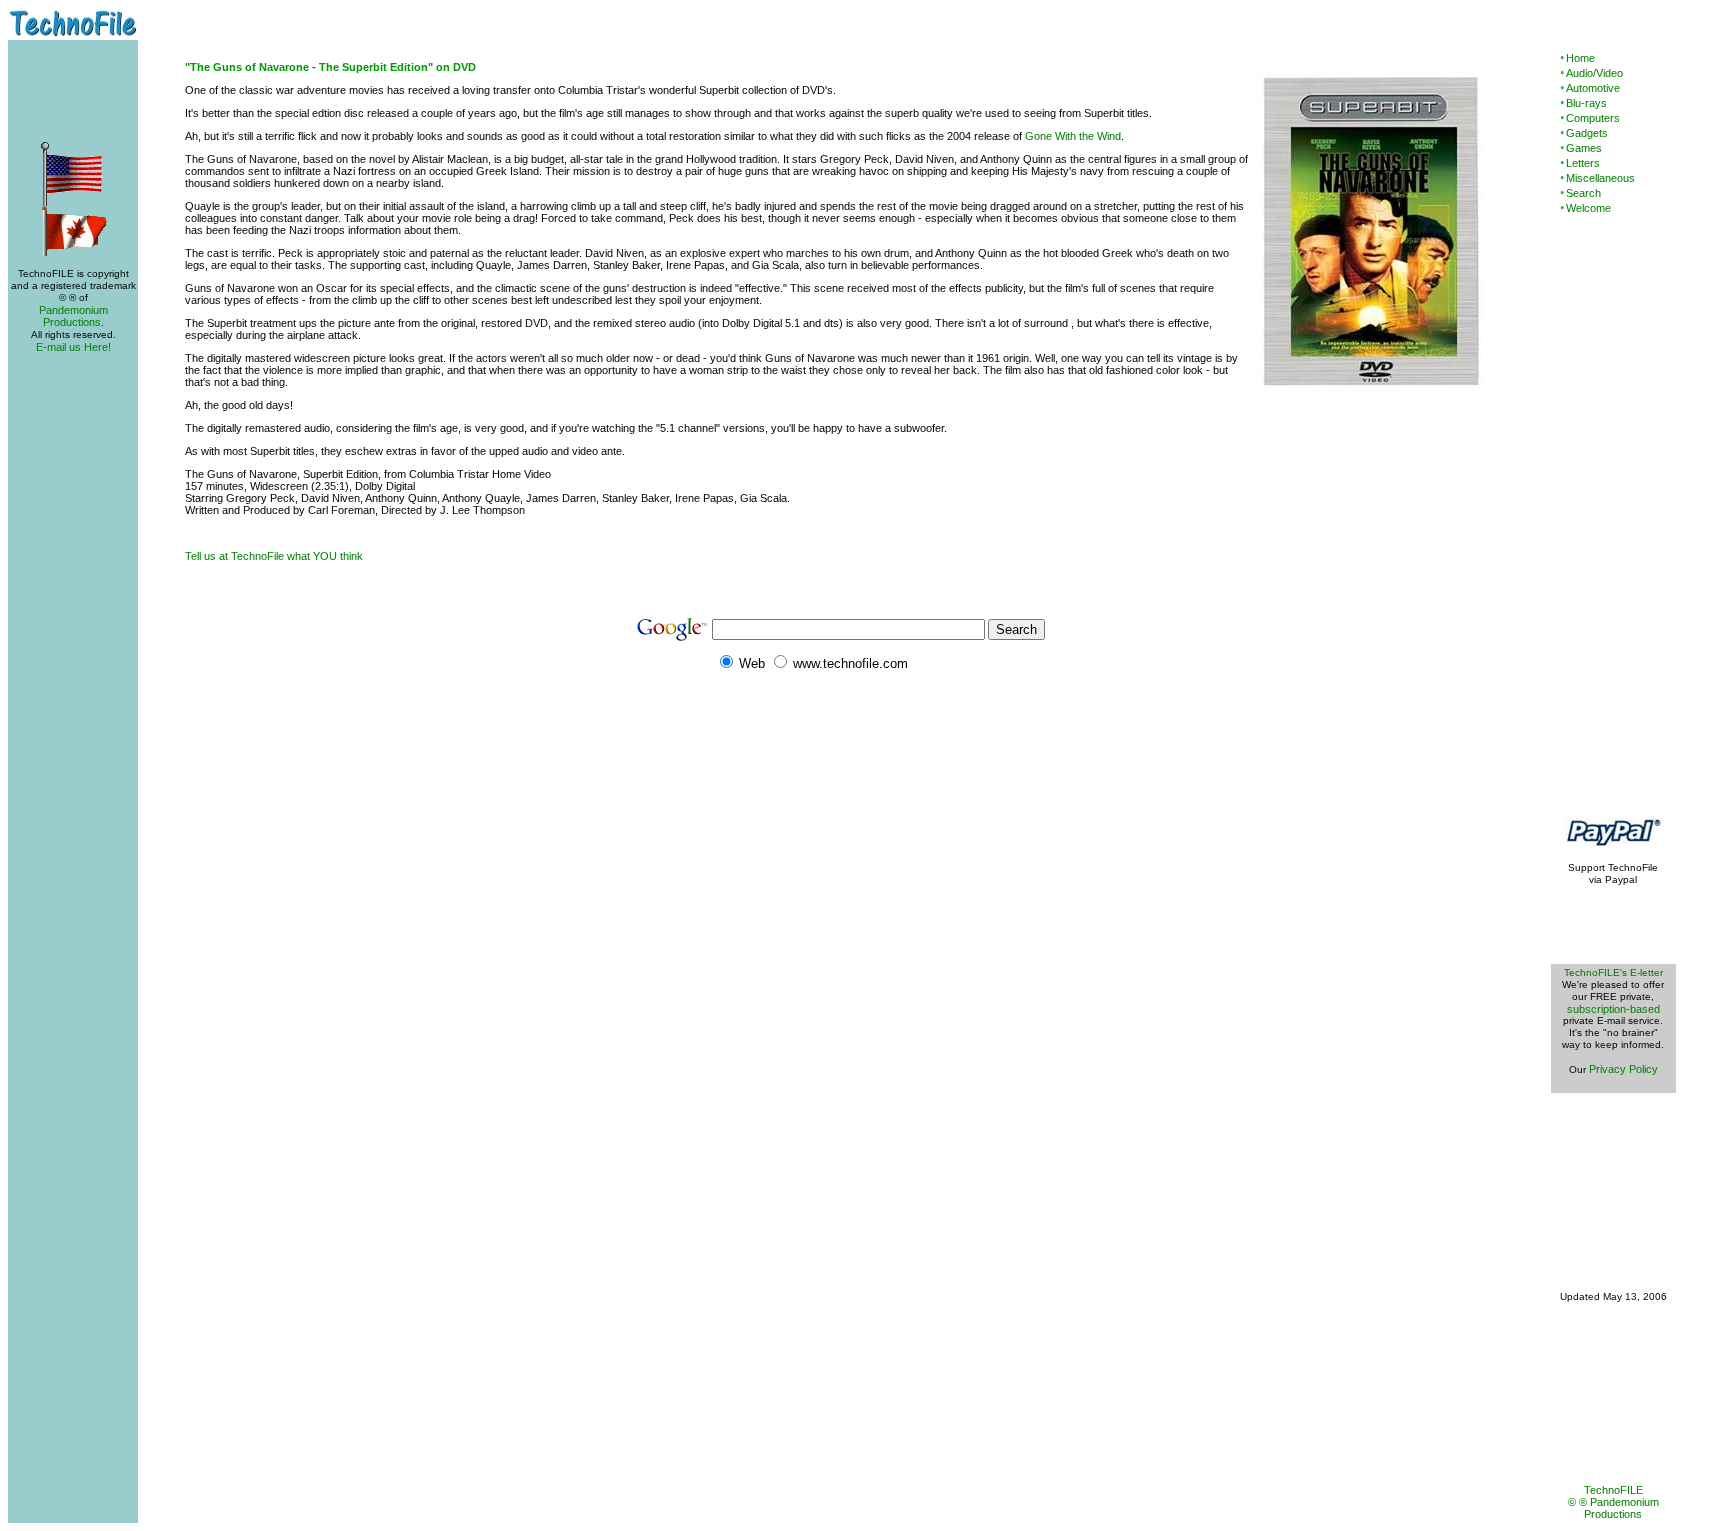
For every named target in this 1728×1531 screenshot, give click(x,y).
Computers (1593, 118)
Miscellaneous (1600, 178)
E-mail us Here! (73, 347)
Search (1583, 193)
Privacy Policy (1623, 1069)
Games (1584, 148)
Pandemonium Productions (73, 316)
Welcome (1588, 208)
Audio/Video (1594, 73)
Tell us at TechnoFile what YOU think (274, 556)
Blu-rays (1586, 103)
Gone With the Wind (1073, 136)
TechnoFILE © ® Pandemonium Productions (1613, 1502)
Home (1580, 58)
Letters (1583, 163)
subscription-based (1613, 1009)
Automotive (1593, 88)
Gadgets (1587, 133)
